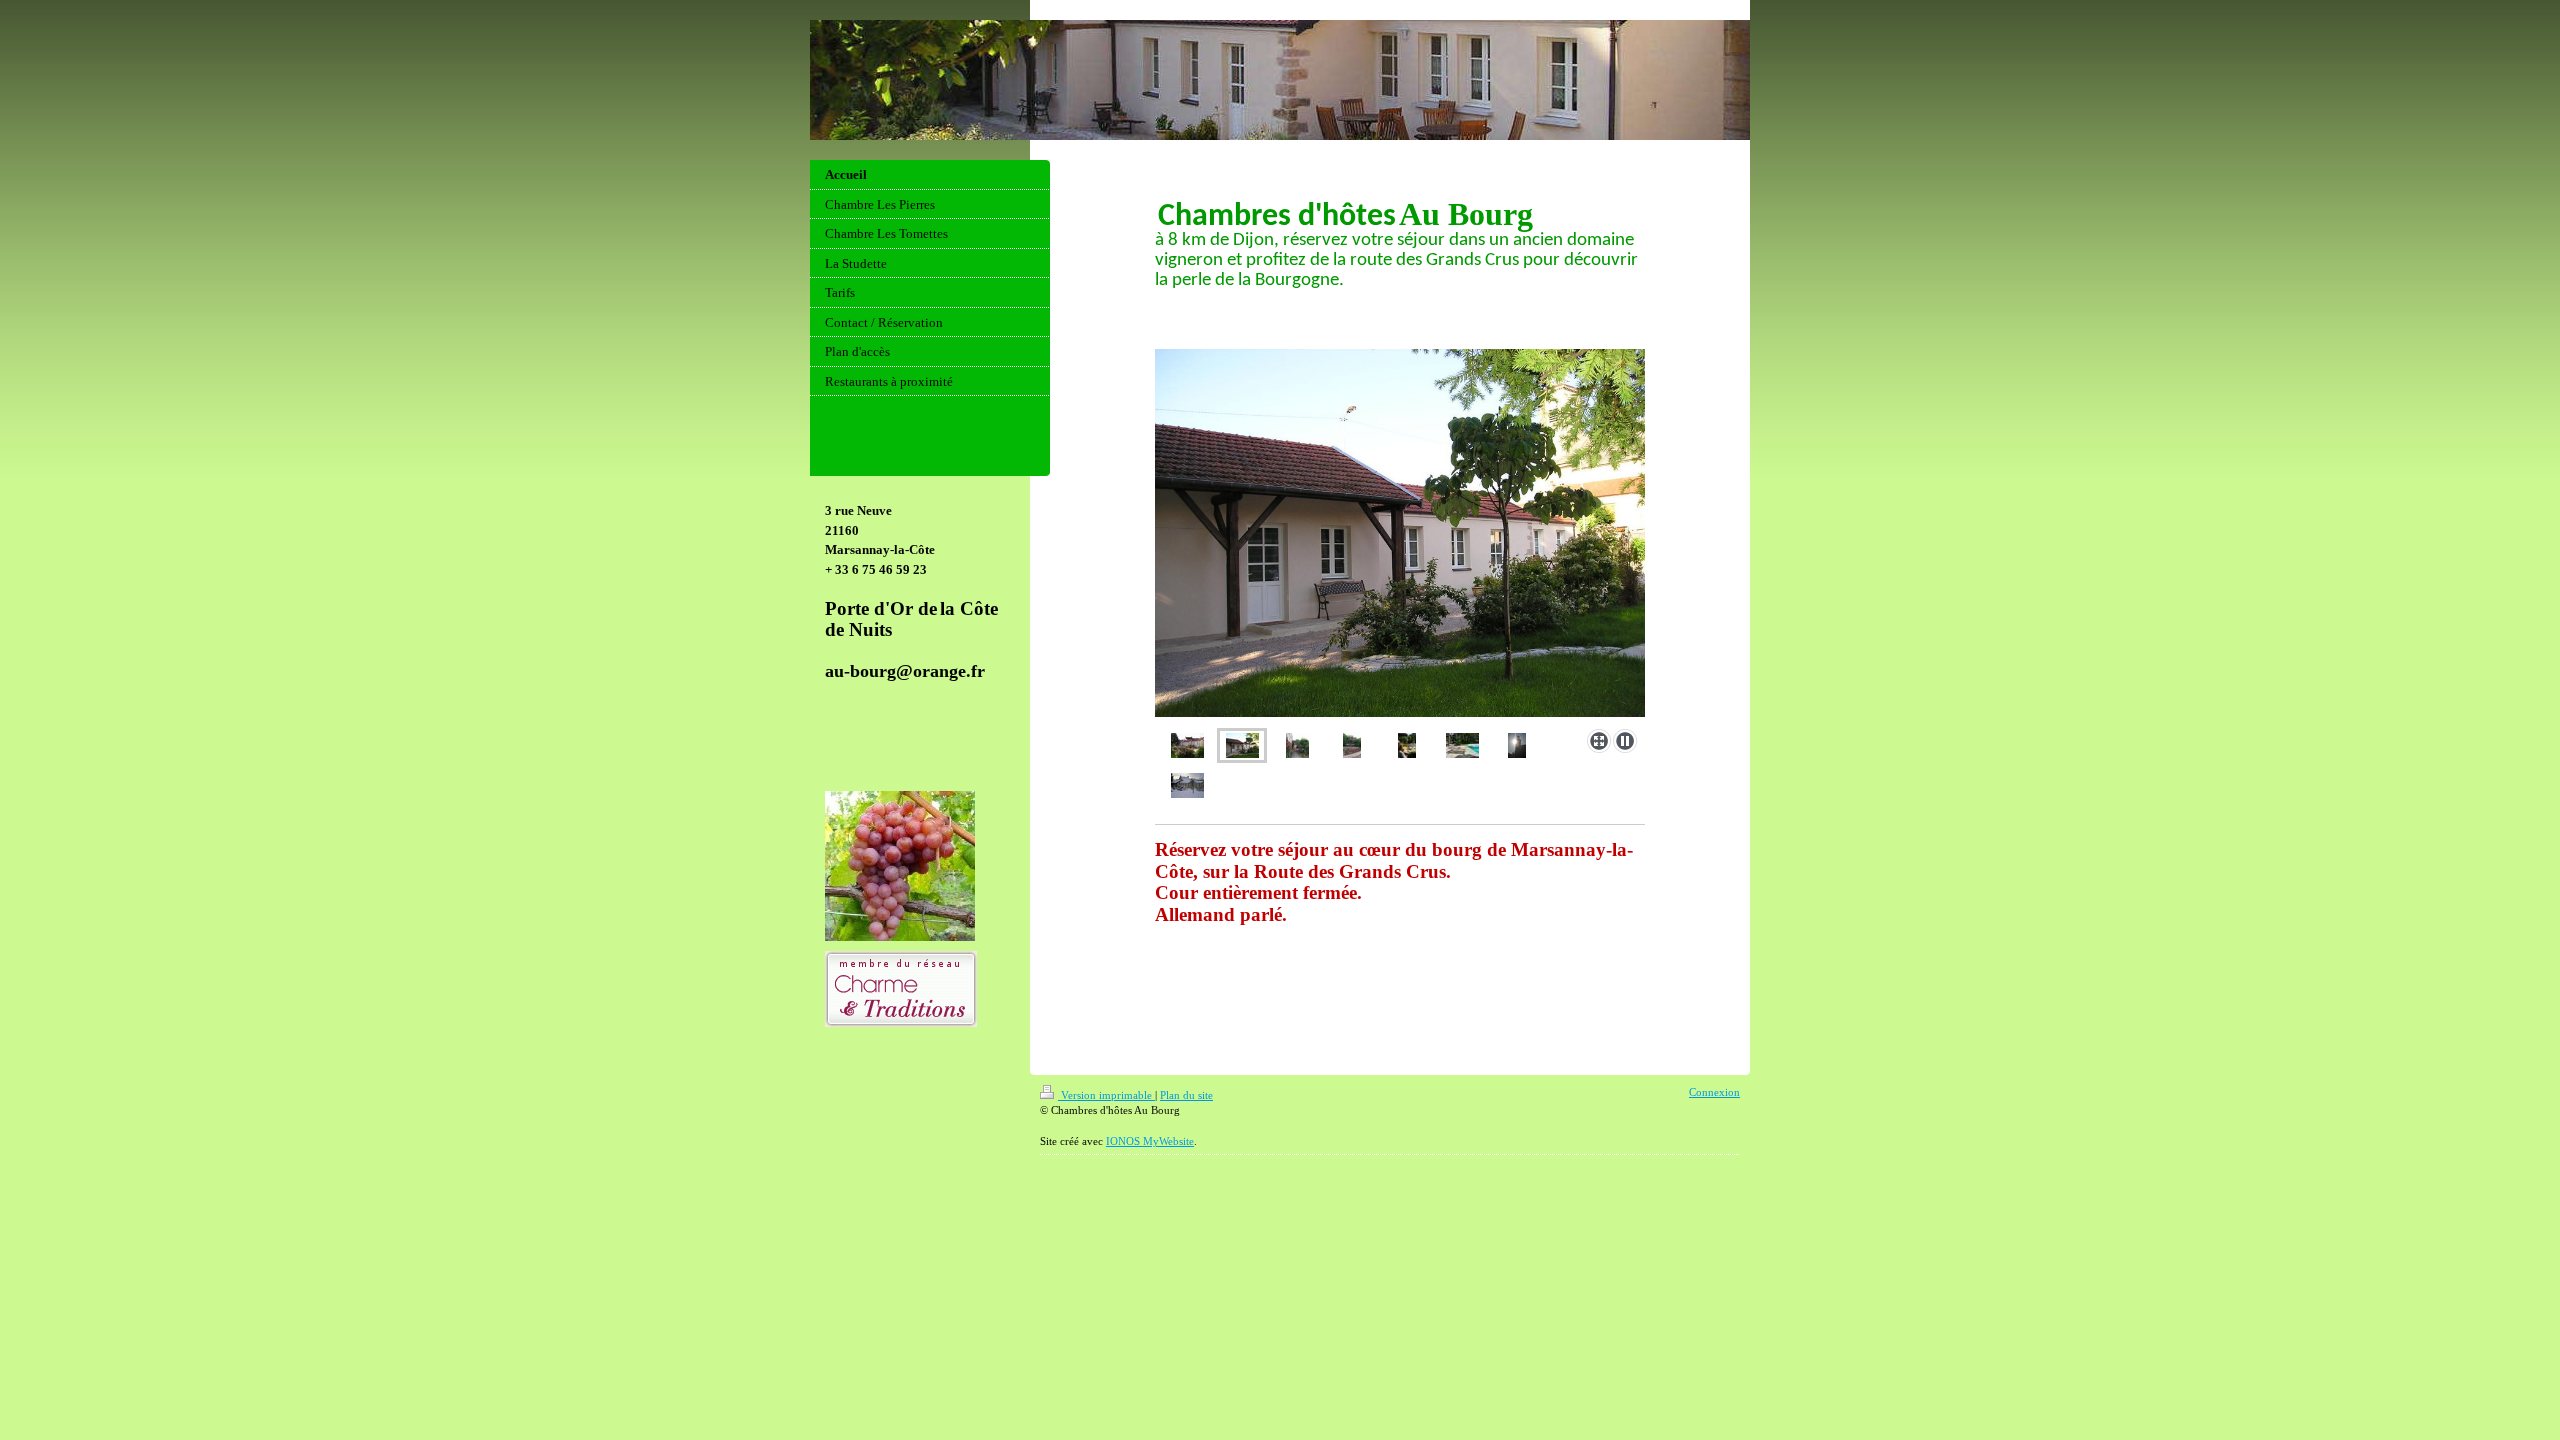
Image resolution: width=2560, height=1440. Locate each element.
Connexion (1714, 1092)
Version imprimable (1106, 1095)
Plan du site (1186, 1095)
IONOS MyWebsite (1150, 1141)
